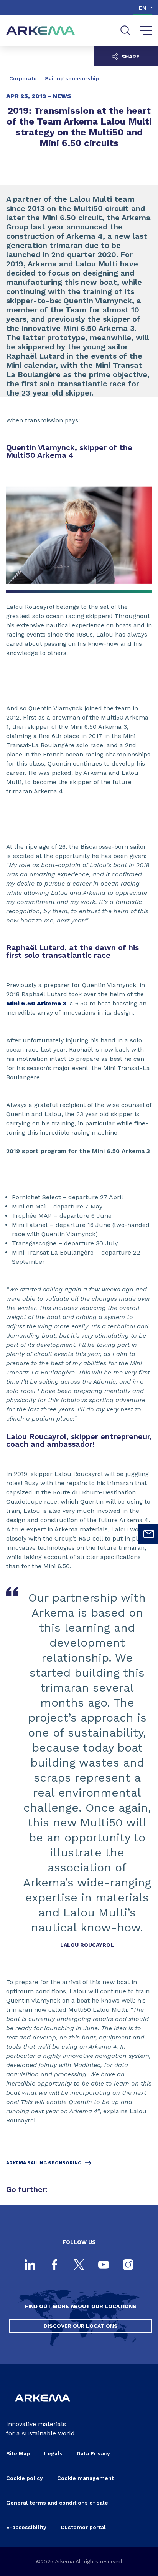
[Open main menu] (146, 31)
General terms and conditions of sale (57, 2503)
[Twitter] (79, 2265)
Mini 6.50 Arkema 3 (36, 1003)
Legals (53, 2453)
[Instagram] (128, 2265)
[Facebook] (54, 2265)
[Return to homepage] (41, 31)
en (142, 8)
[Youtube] (104, 2265)
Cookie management (86, 2478)
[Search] (126, 31)
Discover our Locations (81, 2326)
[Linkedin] (30, 2265)
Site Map (18, 2453)
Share (130, 57)
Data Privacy (93, 2453)
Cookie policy (25, 2478)
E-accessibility (26, 2527)
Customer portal (83, 2527)
